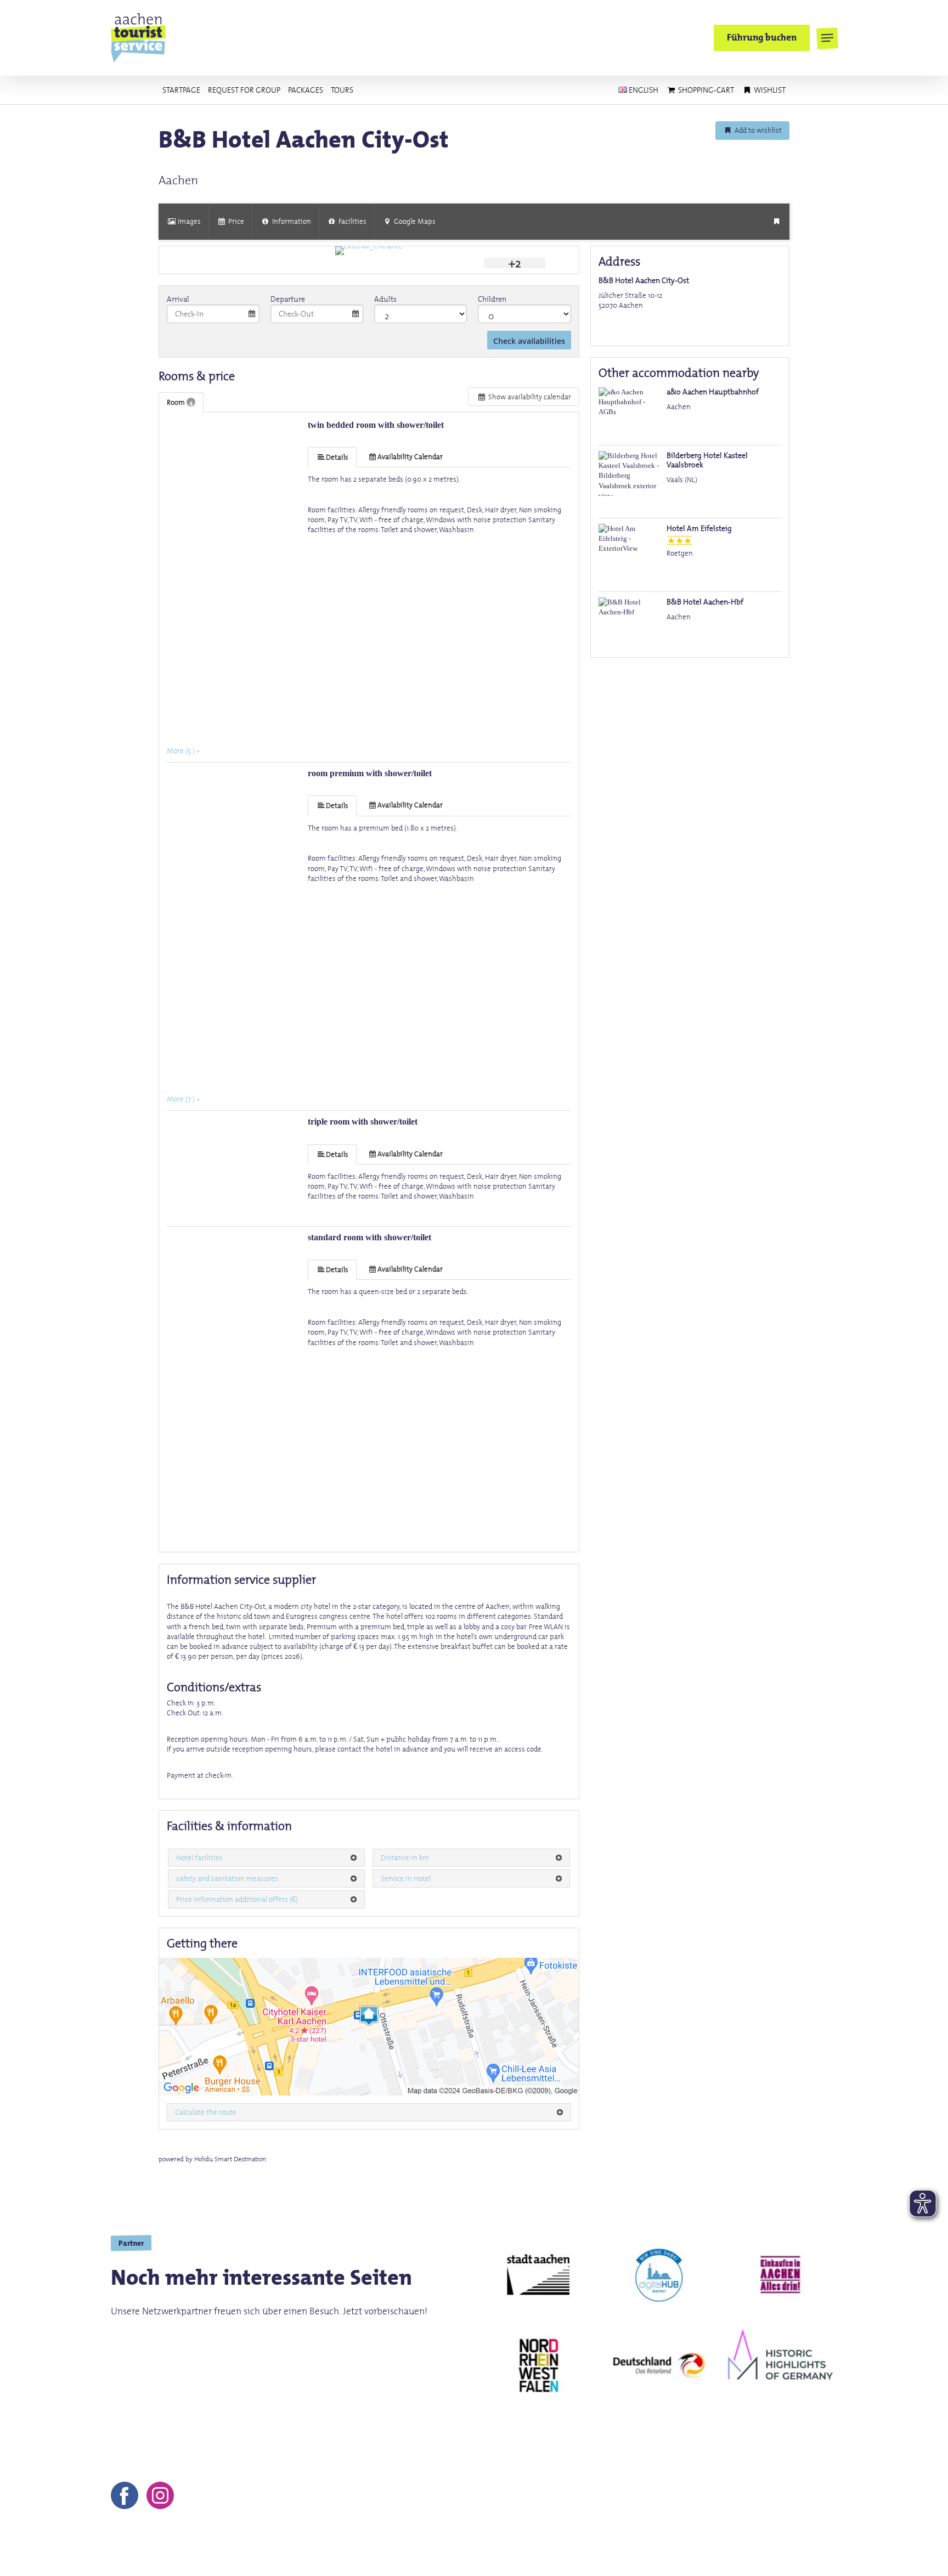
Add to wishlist (757, 130)
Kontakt (506, 2554)
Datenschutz (655, 2554)
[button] (827, 38)
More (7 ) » (183, 1099)
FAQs (706, 2554)
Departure (288, 299)
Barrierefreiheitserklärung (784, 2554)
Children (492, 299)
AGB (606, 2554)
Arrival (178, 299)
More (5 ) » (183, 750)
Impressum (559, 2554)
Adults (385, 299)
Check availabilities (529, 341)
